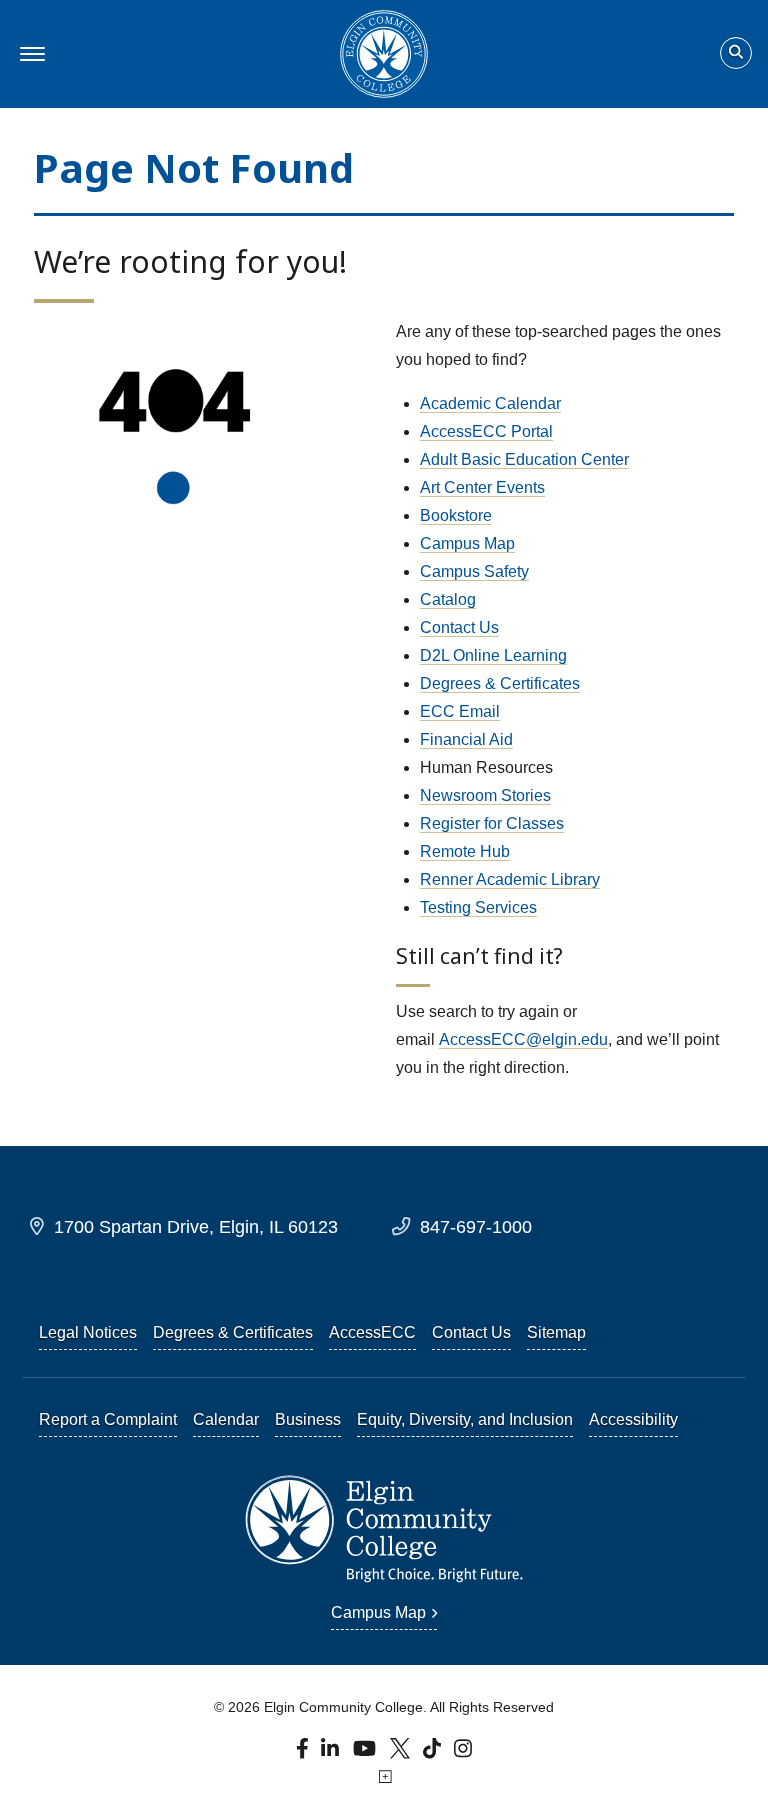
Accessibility (633, 1419)
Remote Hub (465, 851)
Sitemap (556, 1332)
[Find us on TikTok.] (434, 1754)
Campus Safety (474, 571)
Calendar (226, 1419)
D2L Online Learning (493, 655)
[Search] (736, 54)
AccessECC (372, 1332)
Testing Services (478, 907)
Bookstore (456, 515)
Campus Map (467, 543)
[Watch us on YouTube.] (366, 1754)
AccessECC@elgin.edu (523, 1039)
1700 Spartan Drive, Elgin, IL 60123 (196, 1226)
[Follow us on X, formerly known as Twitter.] (402, 1754)
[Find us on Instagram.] (463, 1754)
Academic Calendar (490, 403)
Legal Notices (88, 1332)
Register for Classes (492, 823)
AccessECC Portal (486, 431)
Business (308, 1419)
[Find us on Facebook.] (304, 1754)
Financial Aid (466, 739)
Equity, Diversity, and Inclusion (465, 1419)
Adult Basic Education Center (524, 459)
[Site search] (736, 53)
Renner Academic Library (510, 879)
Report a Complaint (108, 1419)
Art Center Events (482, 487)
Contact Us (459, 627)
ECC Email (460, 711)
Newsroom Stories (485, 795)
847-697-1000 (476, 1226)
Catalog (448, 599)
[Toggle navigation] (29, 54)
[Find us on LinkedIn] (331, 1754)
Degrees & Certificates (500, 683)
